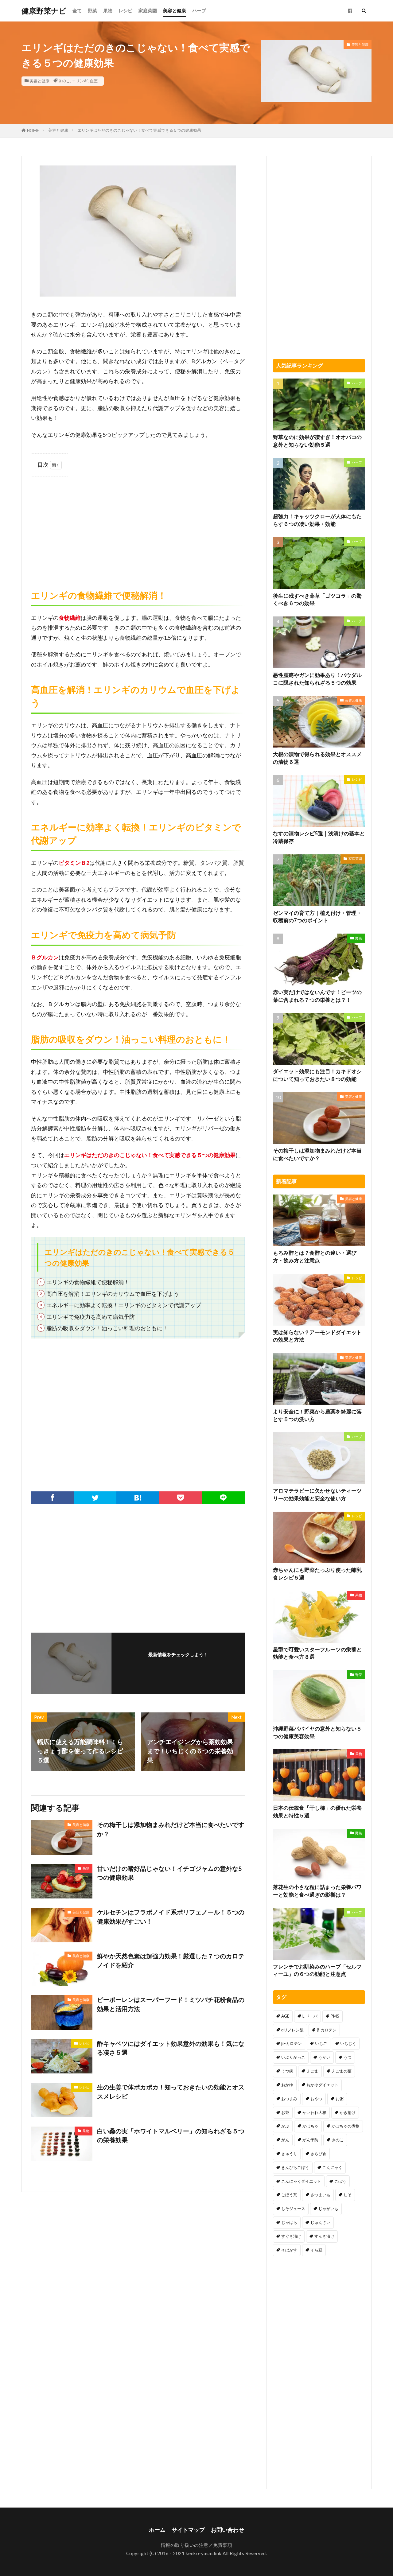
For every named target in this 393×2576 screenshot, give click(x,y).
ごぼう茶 (289, 2195)
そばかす (289, 2250)
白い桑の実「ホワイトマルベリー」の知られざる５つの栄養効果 (171, 2135)
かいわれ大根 (314, 2112)
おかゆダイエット (322, 2085)
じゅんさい (320, 2222)
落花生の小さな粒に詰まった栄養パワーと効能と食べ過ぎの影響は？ (317, 1891)
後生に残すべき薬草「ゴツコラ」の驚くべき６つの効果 (317, 600)
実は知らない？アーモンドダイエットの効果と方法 (317, 1336)
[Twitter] (95, 1498)
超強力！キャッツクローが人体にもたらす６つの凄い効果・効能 (317, 520)
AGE (285, 2016)
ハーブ (199, 10)
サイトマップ (188, 2530)
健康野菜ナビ (44, 11)
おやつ (316, 2099)
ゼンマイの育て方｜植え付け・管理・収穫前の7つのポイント (317, 917)
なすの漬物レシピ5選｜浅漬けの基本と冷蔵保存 (319, 837)
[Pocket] (181, 1498)
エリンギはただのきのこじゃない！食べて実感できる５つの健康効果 (139, 130)
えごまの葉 (342, 2071)
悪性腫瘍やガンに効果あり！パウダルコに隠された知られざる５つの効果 (317, 679)
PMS (335, 2016)
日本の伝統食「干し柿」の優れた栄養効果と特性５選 (317, 1812)
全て (77, 10)
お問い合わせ (228, 2530)
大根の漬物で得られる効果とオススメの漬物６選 (317, 758)
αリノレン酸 (292, 2030)
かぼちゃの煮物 (346, 2126)
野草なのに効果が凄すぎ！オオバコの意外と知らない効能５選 (317, 441)
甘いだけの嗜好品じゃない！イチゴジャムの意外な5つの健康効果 (169, 1873)
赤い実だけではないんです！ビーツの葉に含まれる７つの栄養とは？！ (317, 996)
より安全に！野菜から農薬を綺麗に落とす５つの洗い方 (317, 1415)
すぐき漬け (291, 2236)
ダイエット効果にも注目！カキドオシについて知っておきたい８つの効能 (317, 1075)
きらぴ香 (318, 2154)
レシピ (125, 10)
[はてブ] (138, 1498)
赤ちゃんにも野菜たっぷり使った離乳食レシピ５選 (317, 1574)
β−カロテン (292, 2043)
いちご (321, 2043)
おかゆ (287, 2085)
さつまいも (320, 2195)
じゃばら (289, 2222)
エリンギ (80, 81)
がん (285, 2140)
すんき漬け (324, 2236)
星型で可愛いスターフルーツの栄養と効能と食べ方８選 (317, 1653)
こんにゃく (332, 2167)
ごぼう (340, 2181)
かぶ (285, 2126)
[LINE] (223, 1498)
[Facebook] (52, 1498)
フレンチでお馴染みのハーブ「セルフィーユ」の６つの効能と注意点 (317, 1970)
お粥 (340, 2099)
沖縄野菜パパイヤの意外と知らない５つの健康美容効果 (317, 1733)
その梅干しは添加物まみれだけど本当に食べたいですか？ (171, 1829)
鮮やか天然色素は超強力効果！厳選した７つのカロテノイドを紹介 (171, 1960)
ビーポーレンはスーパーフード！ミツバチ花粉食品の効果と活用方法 (171, 2004)
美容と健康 (175, 10)
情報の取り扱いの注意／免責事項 (197, 2545)
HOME (33, 130)
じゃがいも (328, 2209)
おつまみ (289, 2099)
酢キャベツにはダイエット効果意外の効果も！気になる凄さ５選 (171, 2048)
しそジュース (293, 2209)
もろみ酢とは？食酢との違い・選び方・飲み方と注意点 (315, 1257)
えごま (312, 2071)
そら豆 (316, 2250)
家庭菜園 (148, 10)
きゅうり (289, 2154)
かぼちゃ (310, 2126)
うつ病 (287, 2071)
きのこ (64, 81)
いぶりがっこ (293, 2057)
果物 (108, 10)
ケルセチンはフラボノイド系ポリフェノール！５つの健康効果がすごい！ (171, 1917)
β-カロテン (327, 2030)
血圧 (94, 81)
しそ (348, 2195)
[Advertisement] (138, 526)
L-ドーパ (310, 2016)
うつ (348, 2057)
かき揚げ (348, 2112)
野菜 (92, 10)
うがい (324, 2057)
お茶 (285, 2112)
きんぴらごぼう (295, 2167)
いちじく (348, 2043)
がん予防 (310, 2140)
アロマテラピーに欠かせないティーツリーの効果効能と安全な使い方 (317, 1495)
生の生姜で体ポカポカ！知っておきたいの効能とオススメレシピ (171, 2092)
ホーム (157, 2530)
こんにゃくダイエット (301, 2181)
